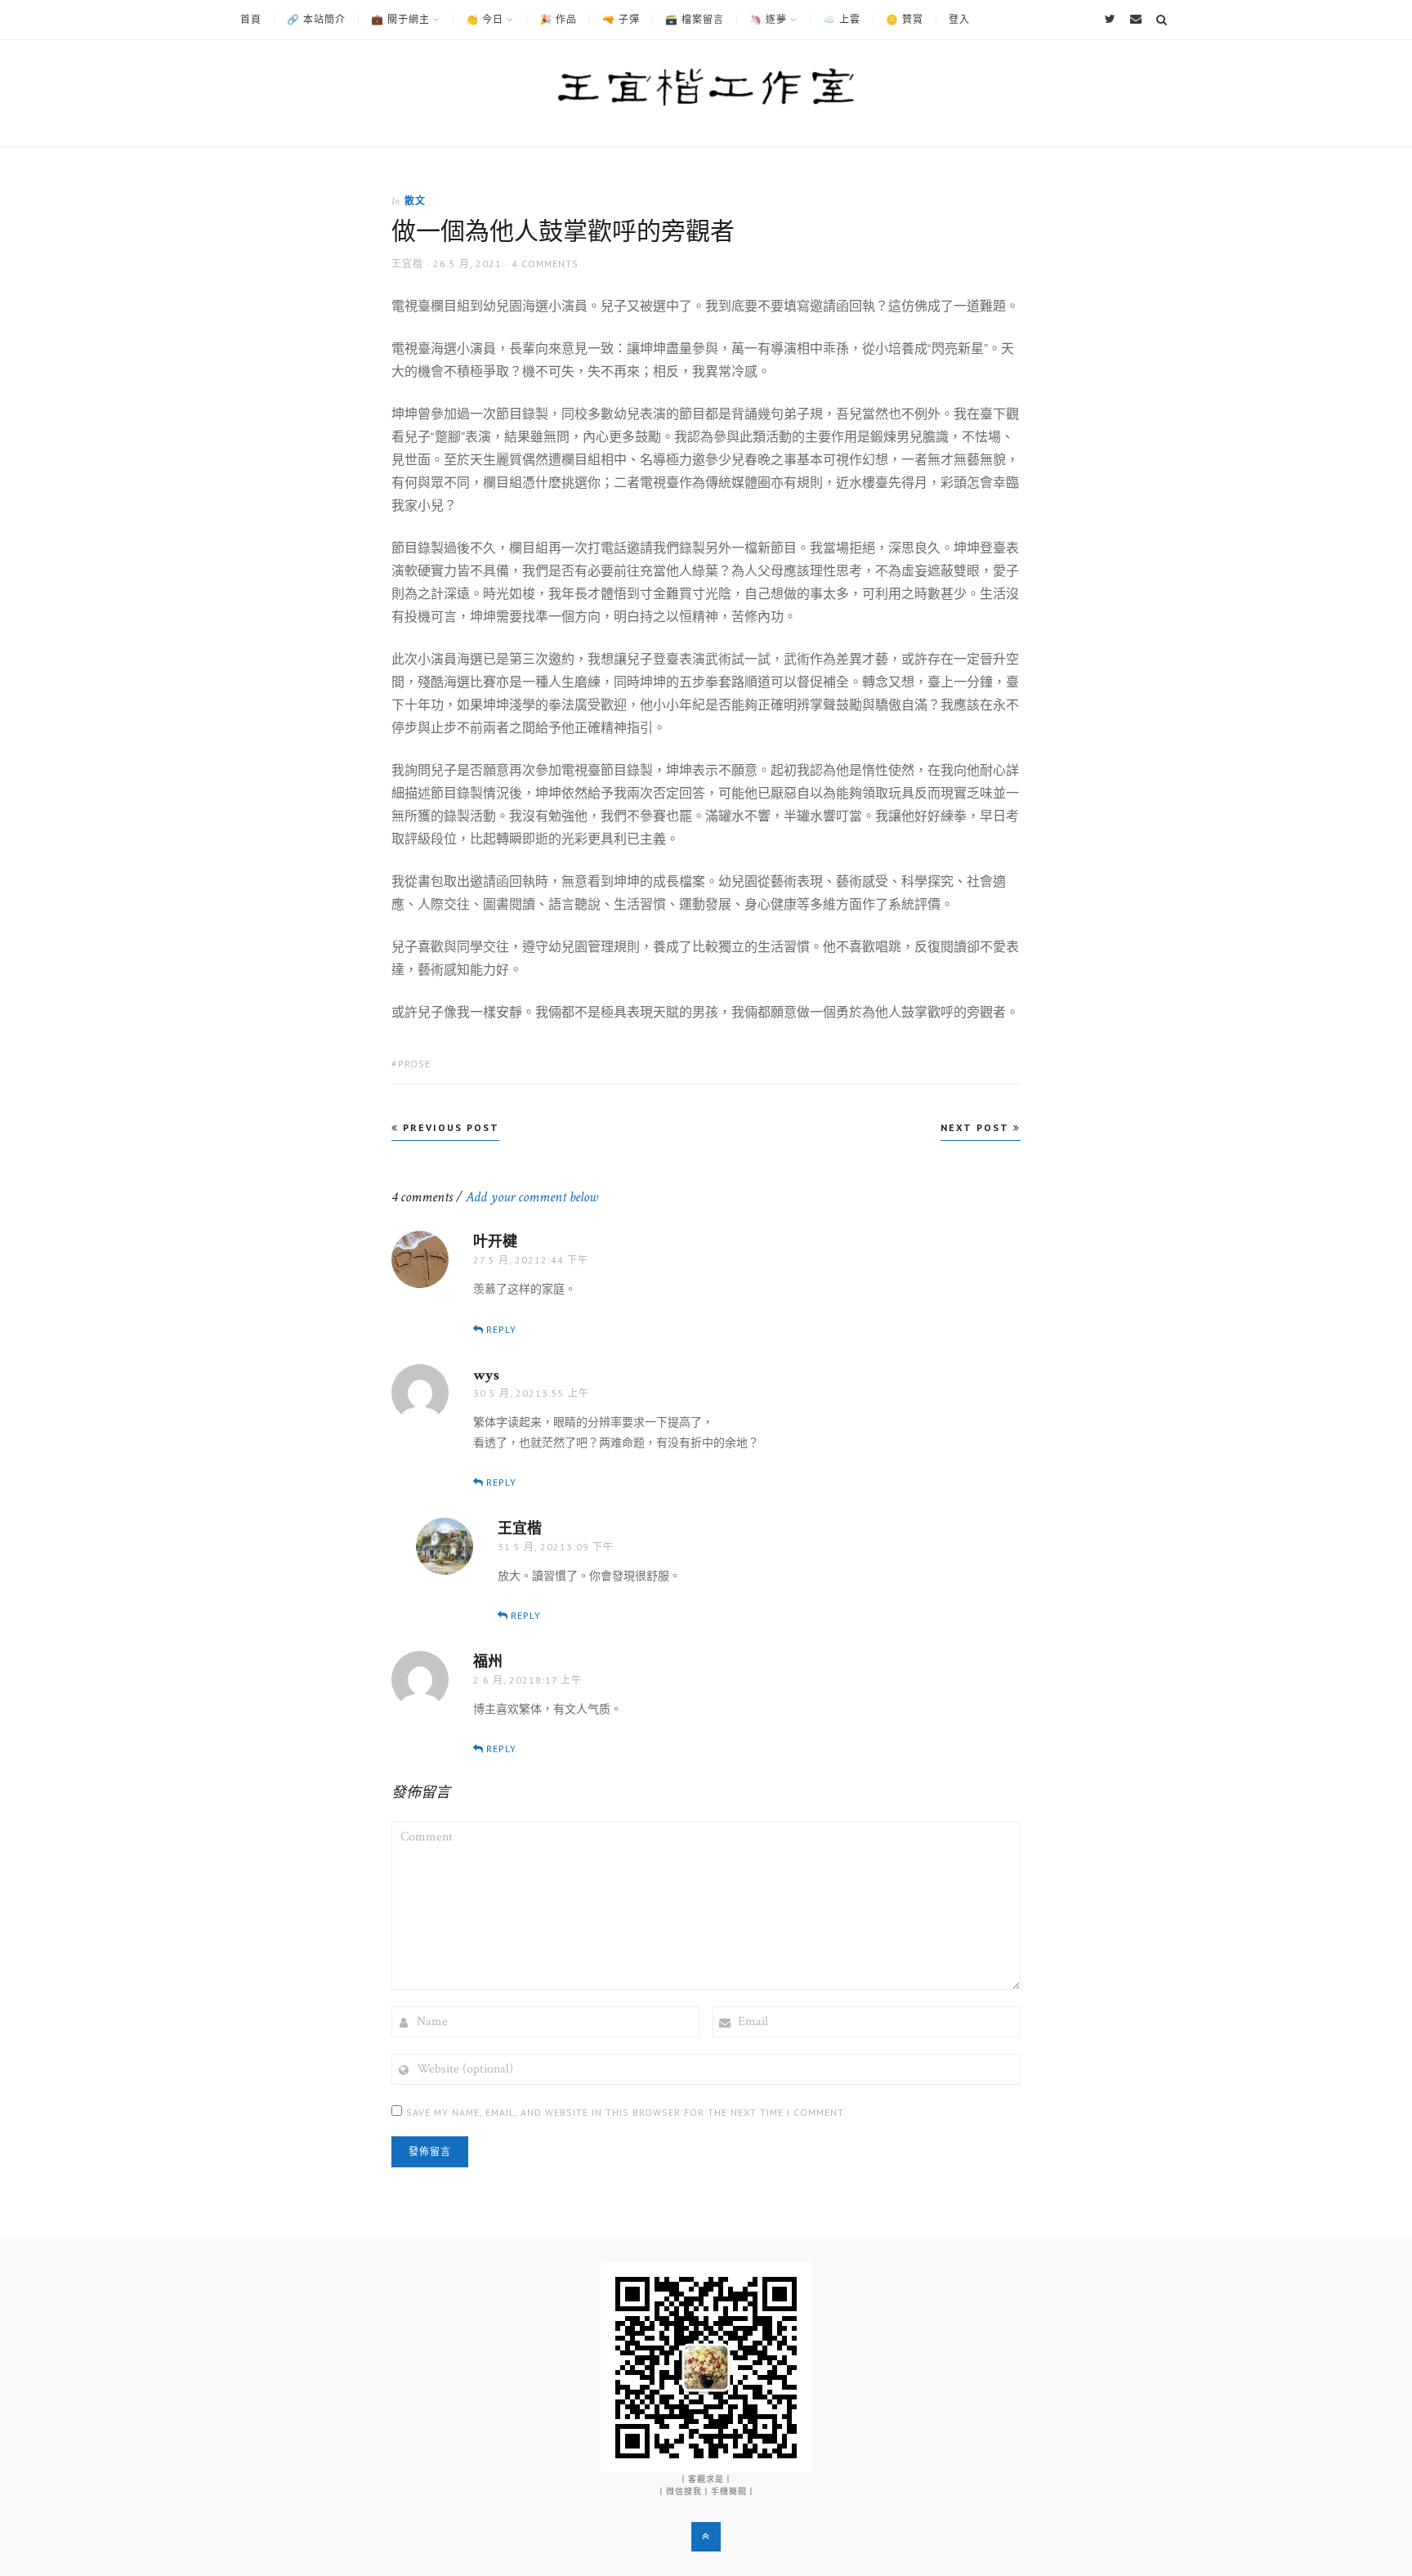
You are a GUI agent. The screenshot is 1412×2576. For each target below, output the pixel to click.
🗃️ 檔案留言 (695, 20)
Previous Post (449, 1127)
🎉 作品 (558, 20)
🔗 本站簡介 (316, 20)
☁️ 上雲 (842, 20)
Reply (501, 1329)
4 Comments (545, 264)
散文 (415, 201)
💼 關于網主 (400, 20)
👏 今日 (485, 20)
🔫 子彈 (621, 20)
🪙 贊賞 (905, 20)
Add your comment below (532, 1197)
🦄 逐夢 (768, 20)
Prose (414, 1064)
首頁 (251, 20)
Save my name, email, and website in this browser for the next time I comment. (626, 2112)
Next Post (977, 1127)
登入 (959, 20)
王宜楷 (407, 264)
